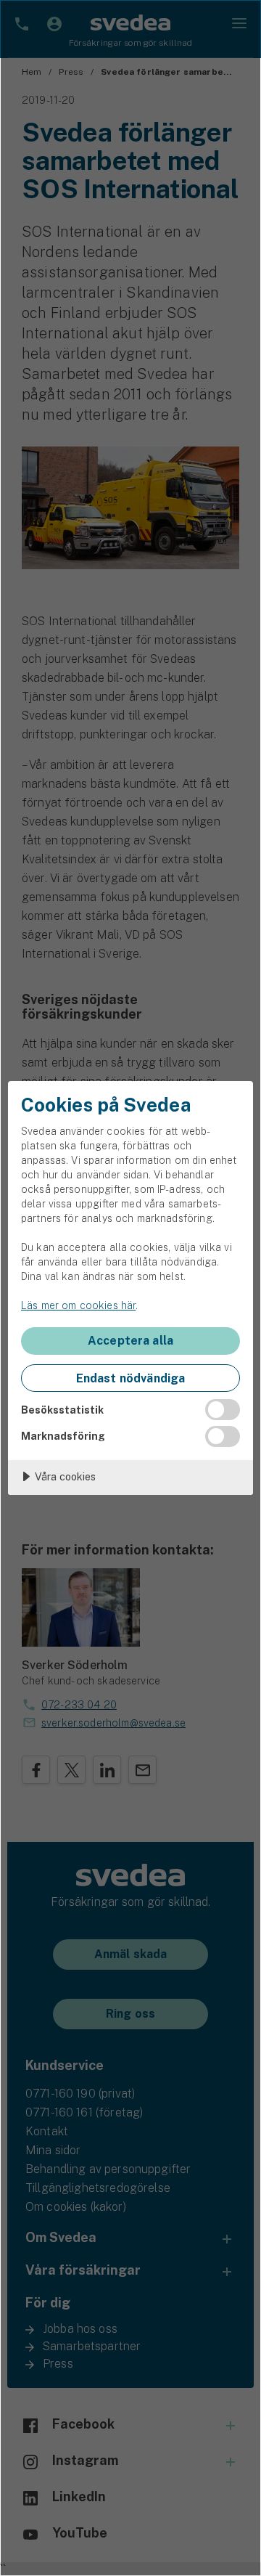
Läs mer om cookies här (78, 1305)
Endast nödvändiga (131, 1378)
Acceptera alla (130, 1341)
